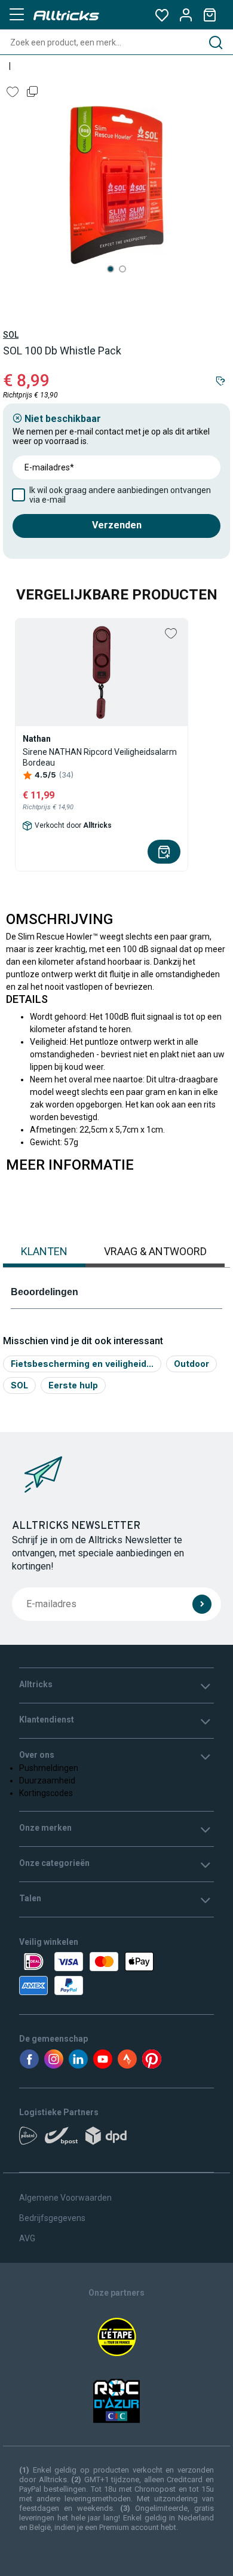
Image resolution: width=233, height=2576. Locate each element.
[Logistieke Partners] (116, 2140)
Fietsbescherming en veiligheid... (82, 1364)
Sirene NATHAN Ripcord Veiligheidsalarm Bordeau (100, 757)
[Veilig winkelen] (116, 1974)
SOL (11, 335)
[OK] (202, 1604)
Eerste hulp (73, 1385)
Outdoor (191, 1364)
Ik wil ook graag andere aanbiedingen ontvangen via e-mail (120, 495)
